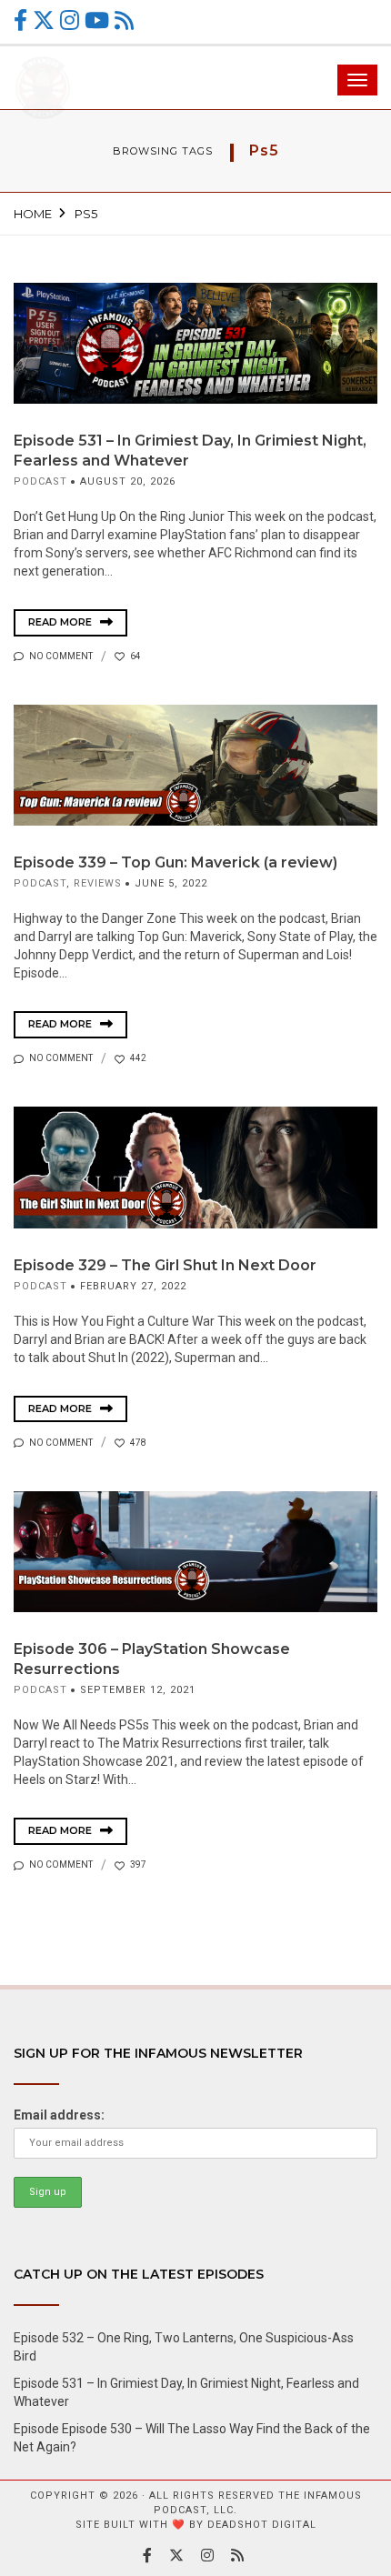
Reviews (98, 883)
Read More (61, 622)
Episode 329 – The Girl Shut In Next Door (165, 1265)
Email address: (59, 2115)
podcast (40, 481)
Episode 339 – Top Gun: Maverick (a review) (175, 862)
